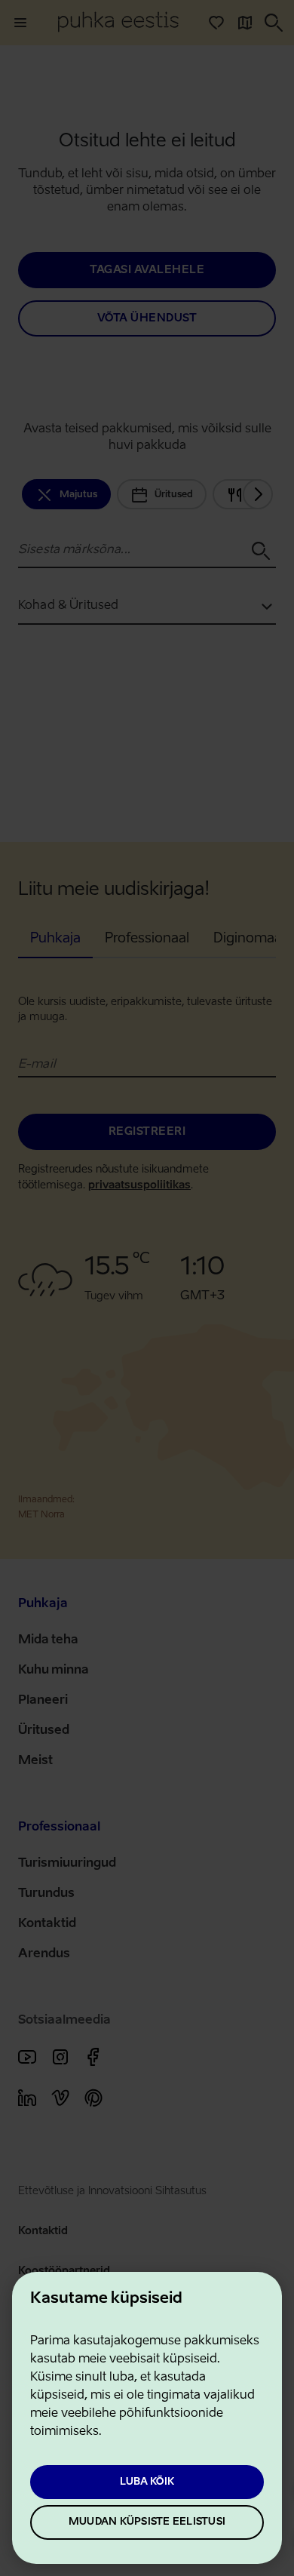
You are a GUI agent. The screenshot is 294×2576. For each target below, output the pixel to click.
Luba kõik (147, 2482)
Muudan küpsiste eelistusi (147, 2522)
